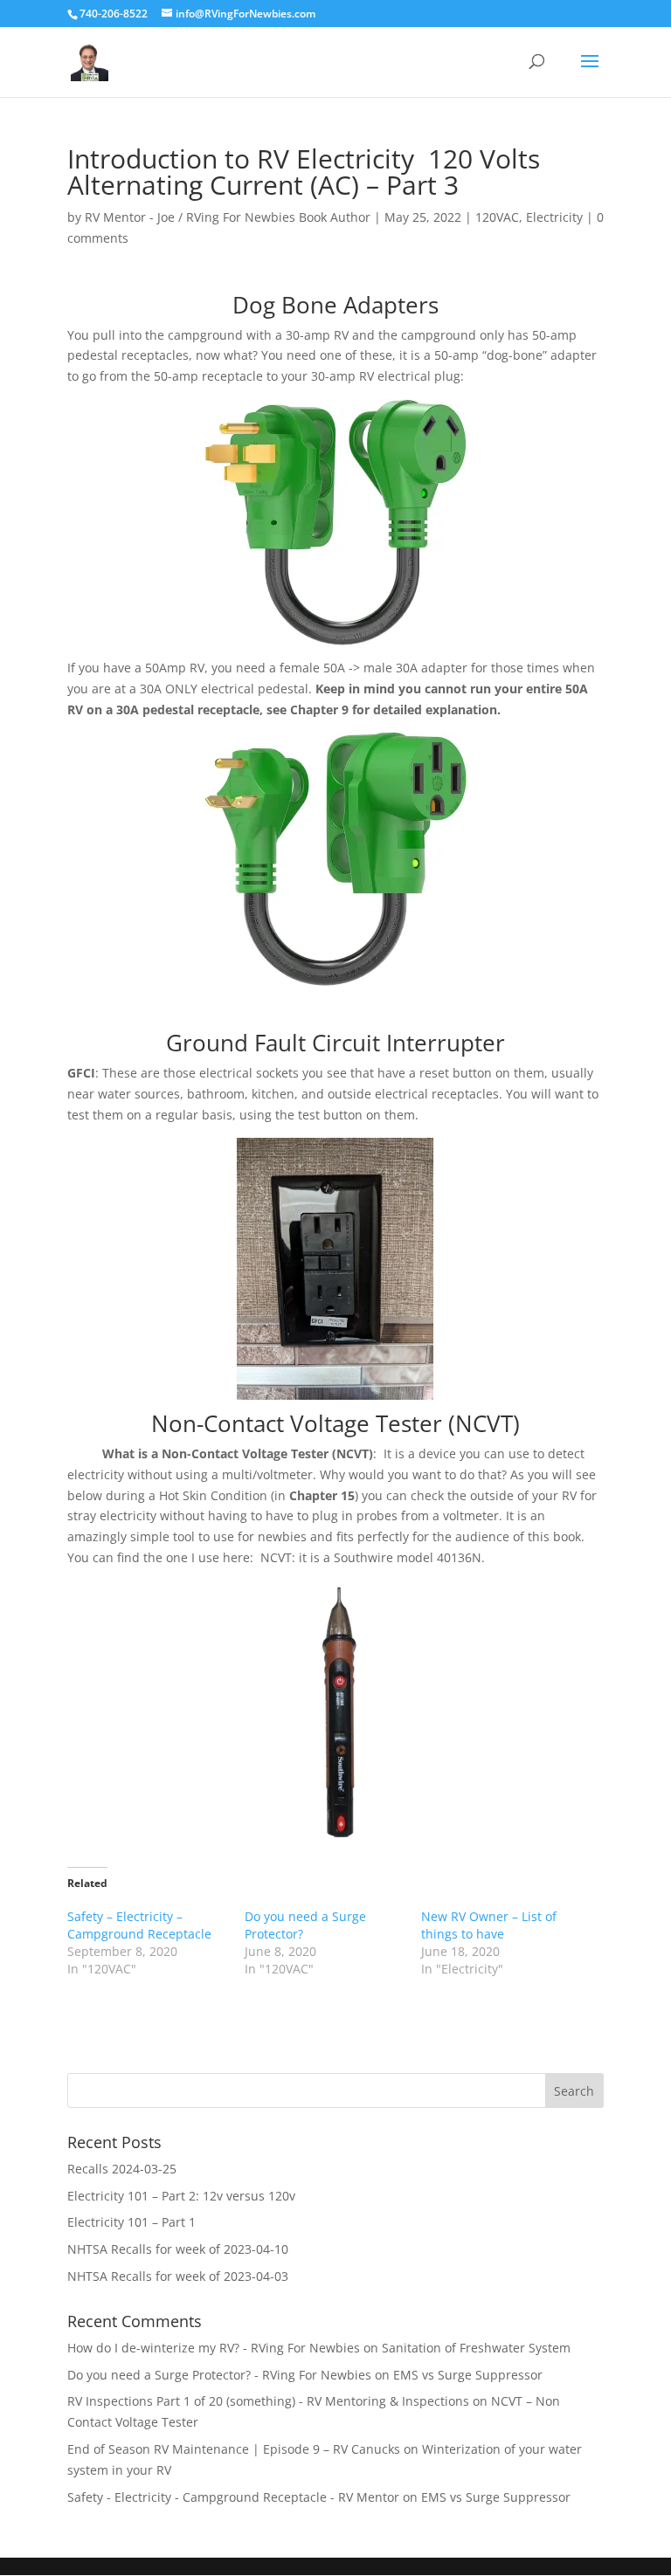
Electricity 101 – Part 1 (131, 2222)
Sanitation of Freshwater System (476, 2348)
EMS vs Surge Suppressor (468, 2375)
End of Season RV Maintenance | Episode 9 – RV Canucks (234, 2449)
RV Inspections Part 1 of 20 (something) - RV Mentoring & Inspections (268, 2401)
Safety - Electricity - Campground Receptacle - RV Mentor (233, 2497)
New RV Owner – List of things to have (489, 1925)
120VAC (497, 217)
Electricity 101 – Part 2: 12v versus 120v (181, 2196)
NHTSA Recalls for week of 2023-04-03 (178, 2276)
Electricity (554, 217)
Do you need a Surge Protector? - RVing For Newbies (219, 2375)
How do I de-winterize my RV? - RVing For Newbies (214, 2348)
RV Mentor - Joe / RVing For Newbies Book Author (228, 217)
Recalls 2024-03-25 (122, 2169)
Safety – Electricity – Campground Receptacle (139, 1925)
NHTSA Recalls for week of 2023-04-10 (178, 2249)
